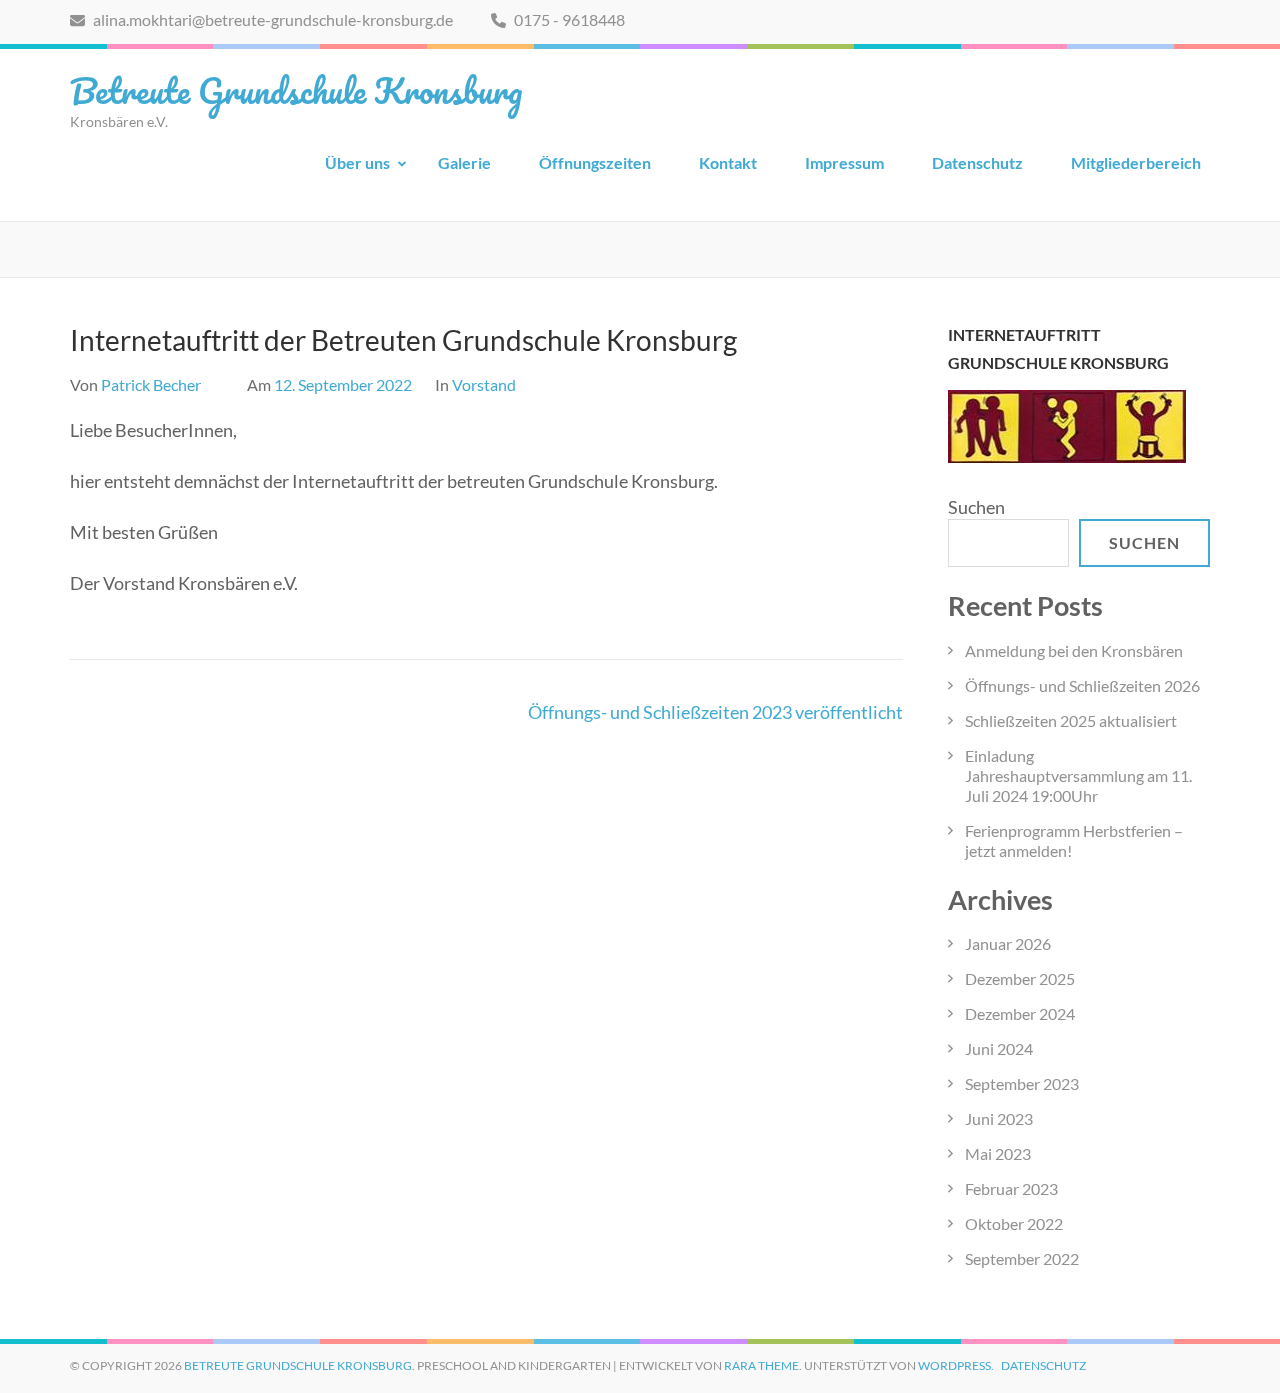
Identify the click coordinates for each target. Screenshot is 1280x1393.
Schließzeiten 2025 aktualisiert (1071, 720)
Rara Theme (761, 1365)
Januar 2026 (1008, 943)
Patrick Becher (151, 384)
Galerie (464, 162)
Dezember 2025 (1020, 978)
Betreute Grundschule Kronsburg (296, 90)
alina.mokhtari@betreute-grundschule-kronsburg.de (271, 19)
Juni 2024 (999, 1048)
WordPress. (956, 1365)
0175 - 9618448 (568, 19)
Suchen (976, 507)
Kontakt (728, 162)
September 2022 (1022, 1258)
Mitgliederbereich (1136, 162)
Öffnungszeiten (595, 162)
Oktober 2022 (1014, 1223)
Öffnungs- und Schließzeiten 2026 (1082, 685)
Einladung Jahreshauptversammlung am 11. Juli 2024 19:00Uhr (1078, 775)
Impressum (844, 162)
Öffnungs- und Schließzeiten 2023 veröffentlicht (715, 712)
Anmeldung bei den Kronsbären (1074, 650)
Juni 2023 (999, 1118)
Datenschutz (977, 162)
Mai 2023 (998, 1153)
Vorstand (484, 384)
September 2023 (1022, 1083)
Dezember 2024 (1020, 1013)
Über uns (357, 162)
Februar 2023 (1011, 1188)
